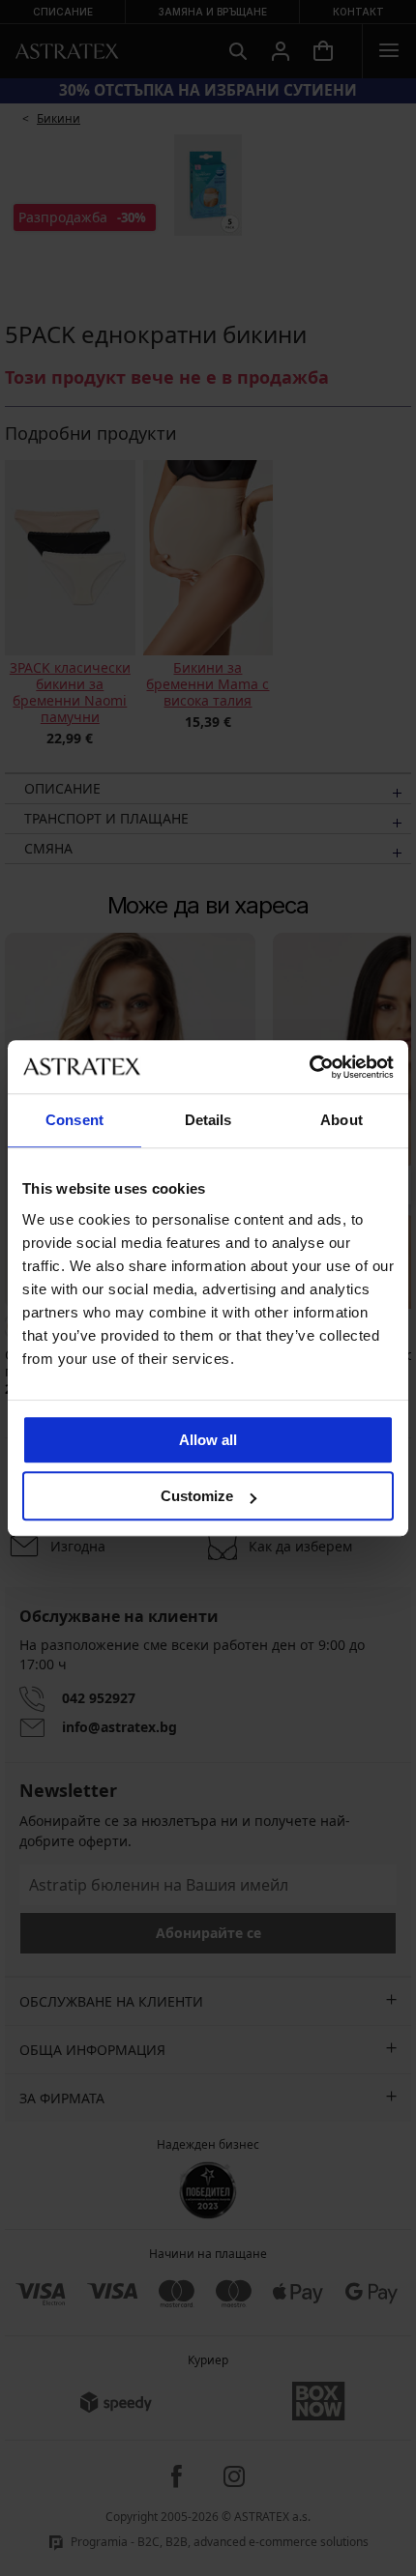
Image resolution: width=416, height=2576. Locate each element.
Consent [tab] (74, 1120)
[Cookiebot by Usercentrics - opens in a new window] (309, 1067)
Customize (197, 1496)
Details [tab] (208, 1120)
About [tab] (342, 1120)
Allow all (208, 1440)
